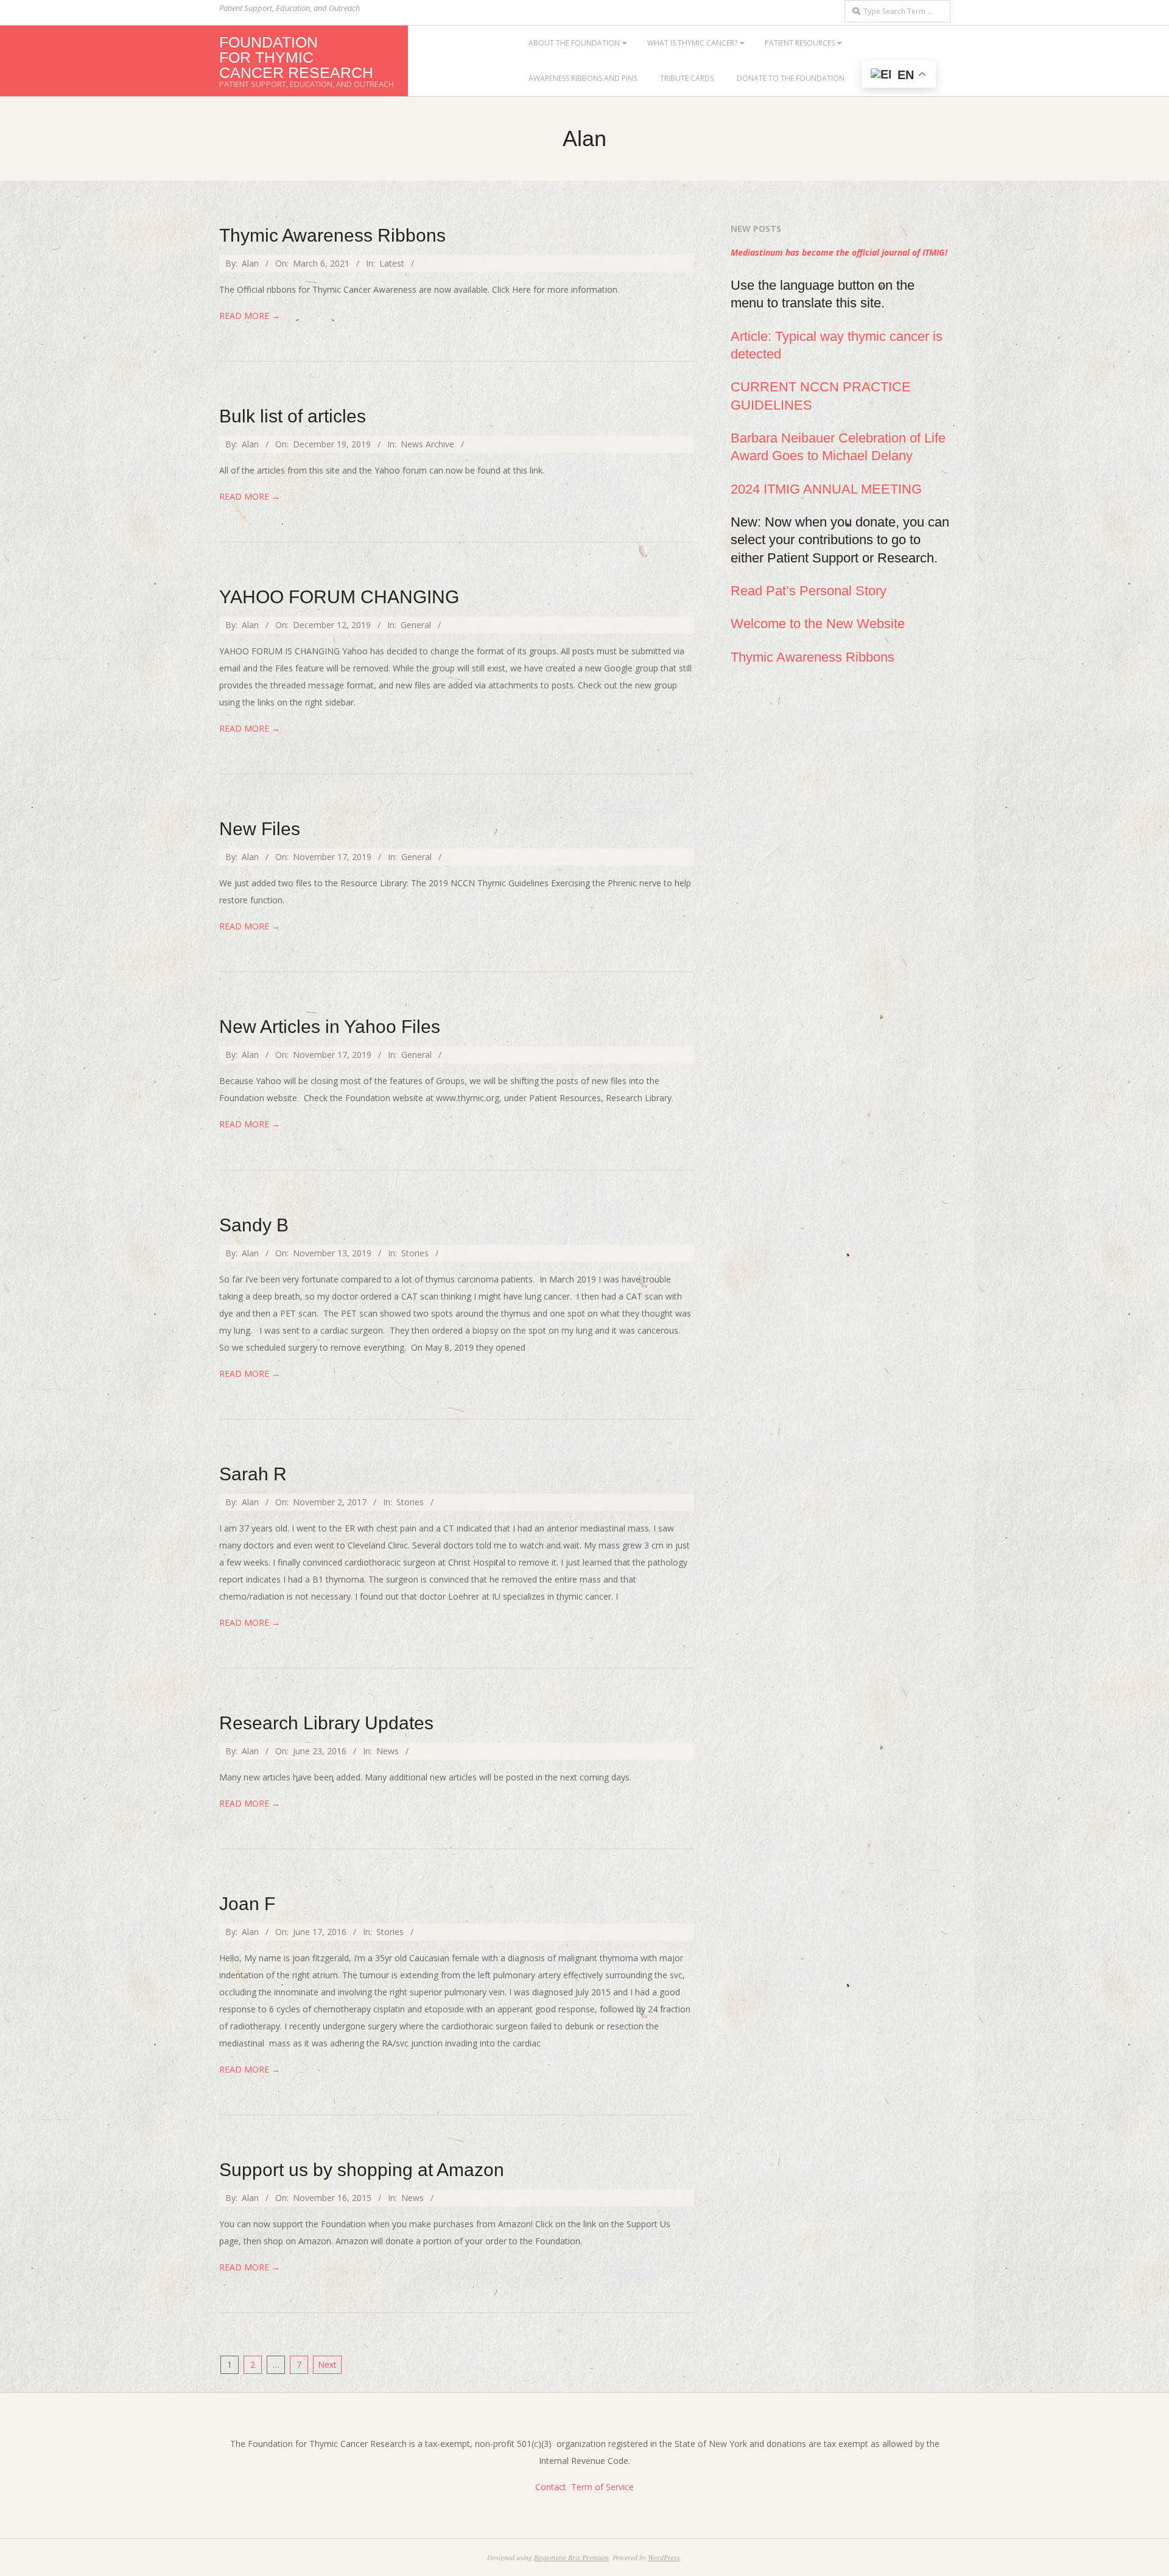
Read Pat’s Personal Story (809, 591)
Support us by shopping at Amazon (362, 2170)
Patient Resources (800, 43)
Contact (551, 2487)
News (388, 1751)
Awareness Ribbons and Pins (583, 78)
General (416, 625)
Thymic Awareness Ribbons (332, 235)
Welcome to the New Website (818, 624)
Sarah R (253, 1474)
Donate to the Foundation (791, 78)
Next (327, 2364)
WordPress (664, 2557)
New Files (260, 829)
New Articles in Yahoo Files (330, 1027)
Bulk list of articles (293, 416)
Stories (415, 1253)
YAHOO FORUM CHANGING (339, 597)
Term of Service (602, 2487)
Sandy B (254, 1225)
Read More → (250, 316)
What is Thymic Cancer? (692, 43)
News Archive (427, 444)
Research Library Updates (326, 1723)
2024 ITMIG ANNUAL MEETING (826, 489)
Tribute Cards (687, 78)
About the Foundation (574, 43)
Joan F (247, 1904)
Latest (392, 263)
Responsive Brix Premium (571, 2557)
